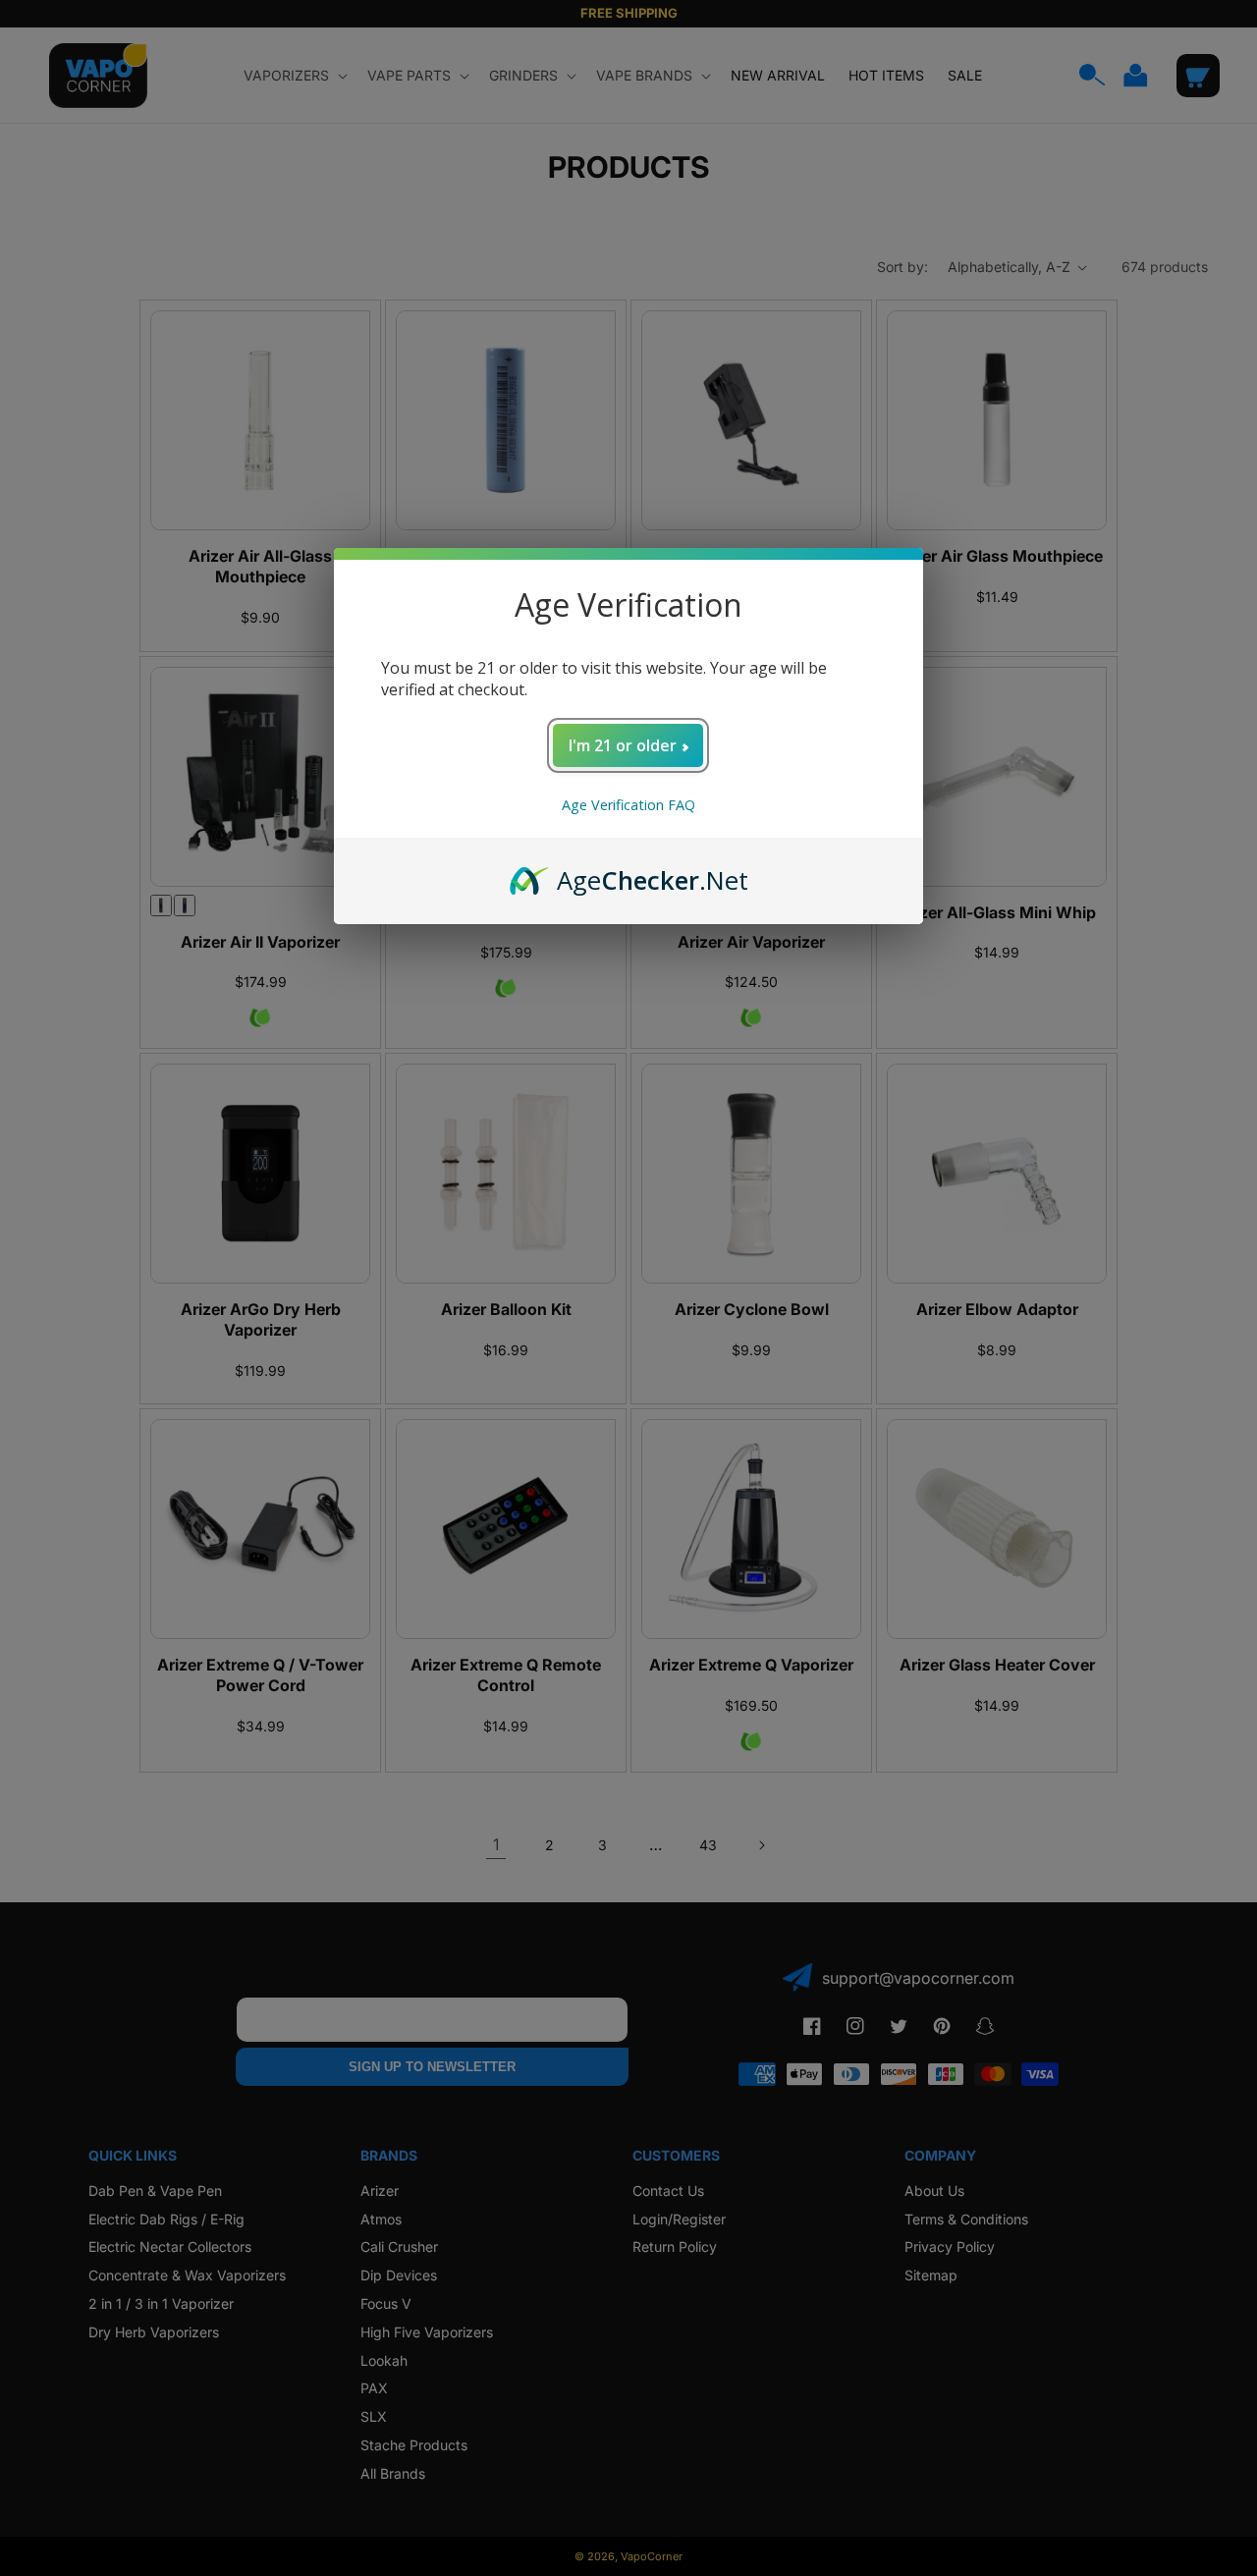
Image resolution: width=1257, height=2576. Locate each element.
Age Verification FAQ (628, 805)
